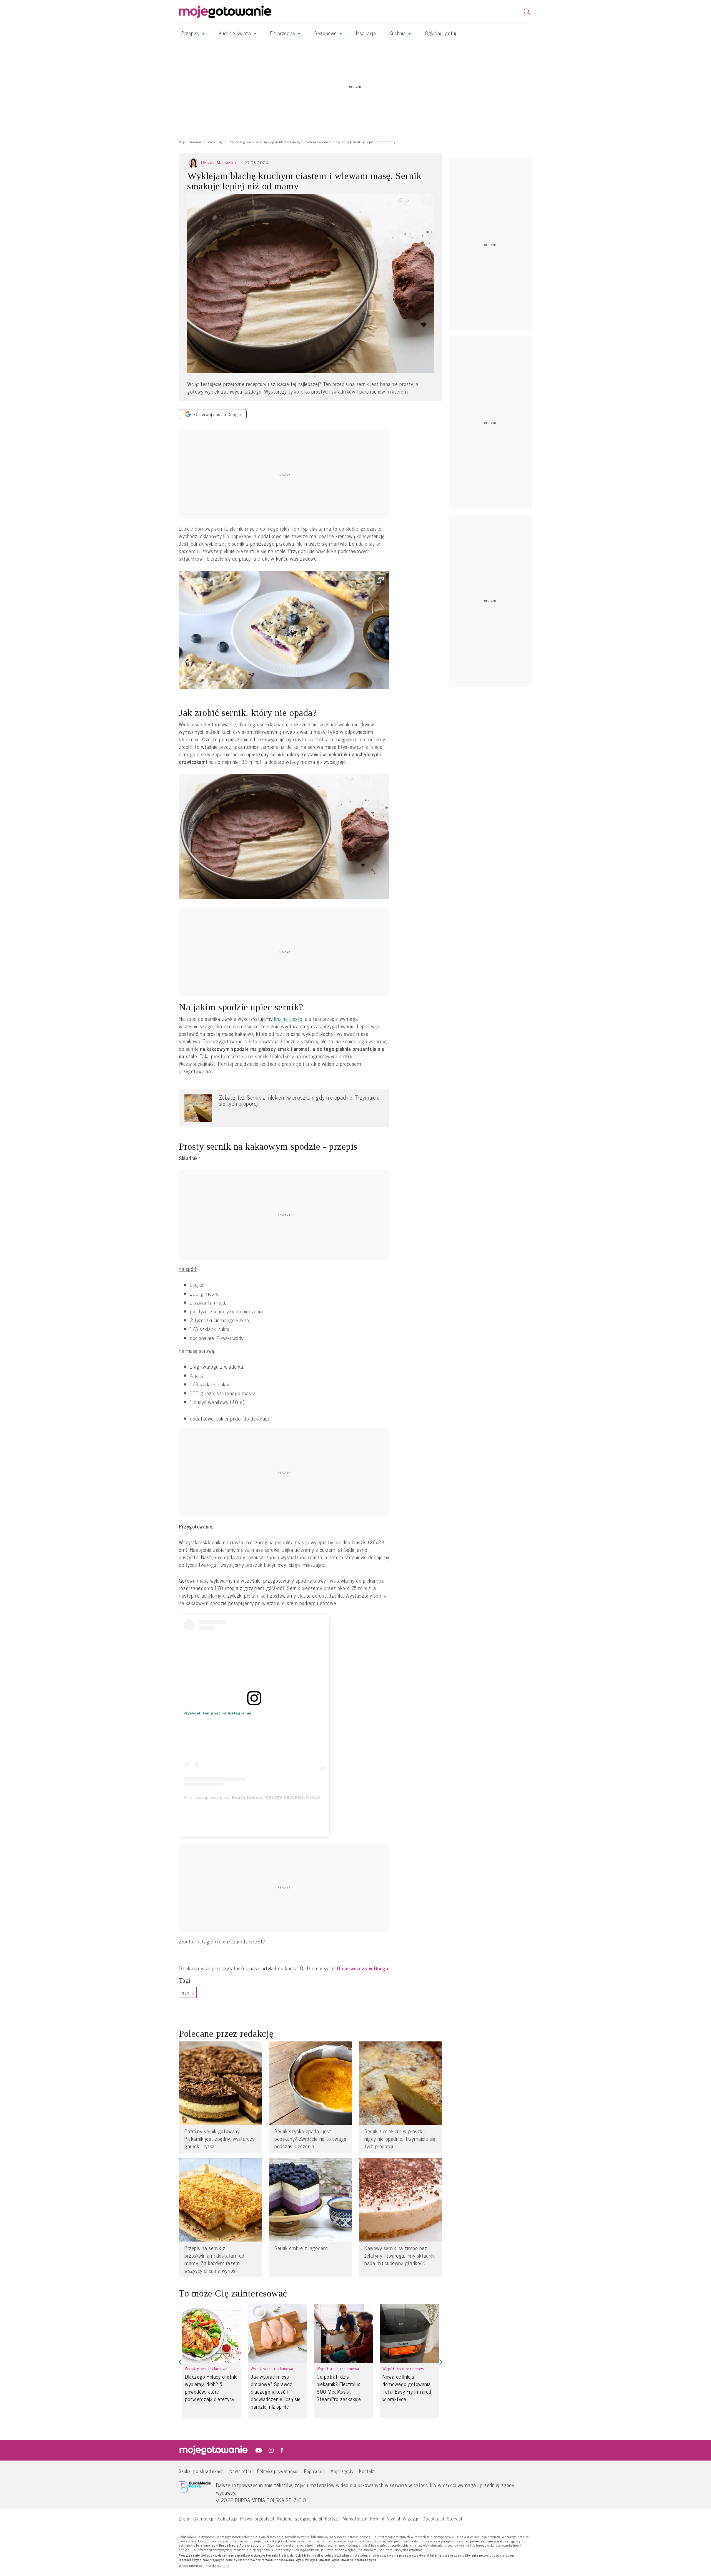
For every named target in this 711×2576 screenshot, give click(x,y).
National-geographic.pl (300, 2518)
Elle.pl (185, 2518)
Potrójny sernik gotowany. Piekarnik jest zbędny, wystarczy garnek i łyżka (220, 2139)
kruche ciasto (288, 1019)
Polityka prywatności (278, 2471)
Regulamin (314, 2471)
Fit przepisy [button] (284, 33)
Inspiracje (366, 33)
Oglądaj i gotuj (440, 33)
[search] (527, 12)
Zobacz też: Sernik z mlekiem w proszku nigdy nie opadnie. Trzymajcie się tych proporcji (299, 1100)
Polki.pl (377, 2518)
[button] (180, 2362)
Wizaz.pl (411, 2518)
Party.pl (332, 2518)
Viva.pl (394, 2518)
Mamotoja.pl (355, 2518)
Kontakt (367, 2471)
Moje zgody (342, 2471)
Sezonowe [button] (326, 33)
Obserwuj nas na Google (217, 414)
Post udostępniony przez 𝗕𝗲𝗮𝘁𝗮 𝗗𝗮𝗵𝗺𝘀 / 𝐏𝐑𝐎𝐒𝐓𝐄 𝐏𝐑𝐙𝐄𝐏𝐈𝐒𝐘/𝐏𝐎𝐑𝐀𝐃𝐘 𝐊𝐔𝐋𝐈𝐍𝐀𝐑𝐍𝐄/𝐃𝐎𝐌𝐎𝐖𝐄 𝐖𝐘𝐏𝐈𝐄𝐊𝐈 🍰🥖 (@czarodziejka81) (311, 1797)
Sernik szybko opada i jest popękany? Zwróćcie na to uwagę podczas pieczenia (310, 2139)
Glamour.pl (204, 2518)
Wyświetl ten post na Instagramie (218, 1713)
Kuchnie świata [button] (236, 33)
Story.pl (455, 2518)
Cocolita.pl (433, 2518)
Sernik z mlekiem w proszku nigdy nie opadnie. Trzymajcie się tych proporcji (400, 2139)
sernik (188, 1992)
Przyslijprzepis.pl (257, 2518)
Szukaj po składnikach (201, 2471)
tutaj (226, 2566)
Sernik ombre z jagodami (301, 2248)
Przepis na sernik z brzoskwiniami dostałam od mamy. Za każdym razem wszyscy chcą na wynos (214, 2259)
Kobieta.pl (227, 2518)
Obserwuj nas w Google (363, 1968)
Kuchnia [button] (398, 33)
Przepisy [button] (191, 33)
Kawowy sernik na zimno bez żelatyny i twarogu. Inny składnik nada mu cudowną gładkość (400, 2256)
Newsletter (240, 2471)
